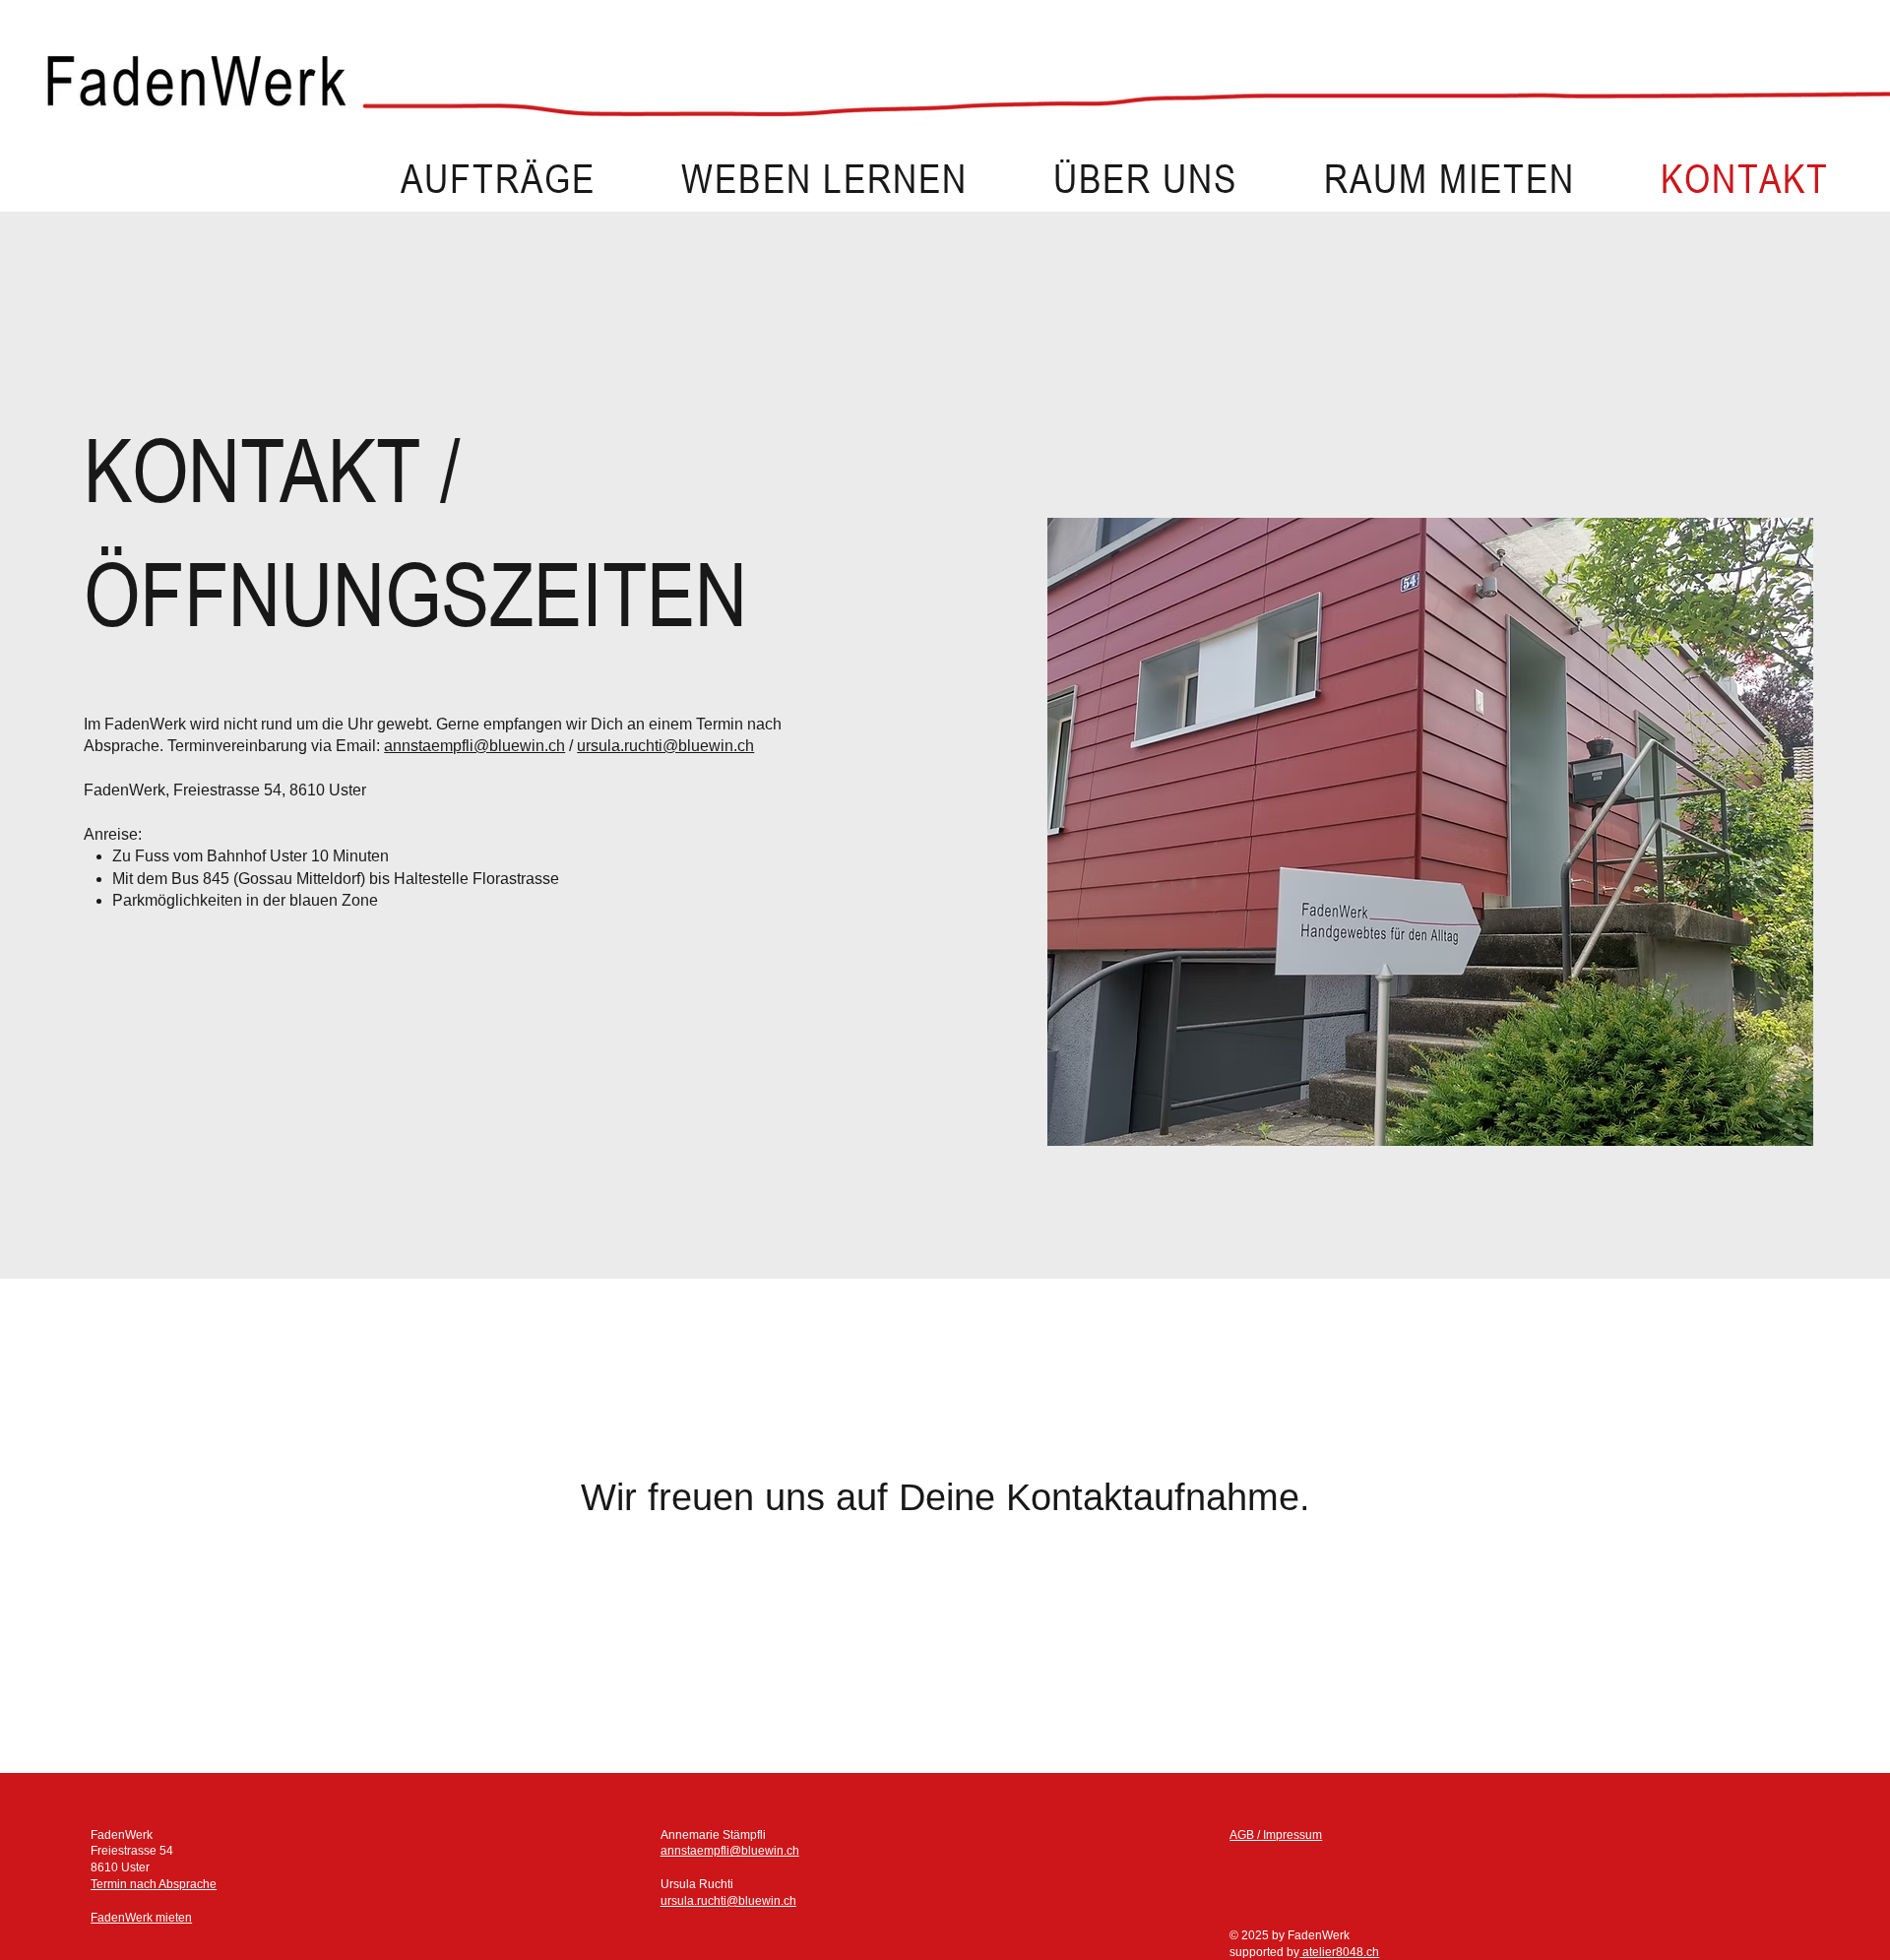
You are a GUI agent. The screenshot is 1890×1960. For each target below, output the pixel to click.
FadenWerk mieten (141, 1918)
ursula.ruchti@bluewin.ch (665, 746)
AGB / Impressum (1276, 1835)
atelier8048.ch (1339, 1952)
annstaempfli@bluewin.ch (474, 746)
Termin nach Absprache (154, 1884)
